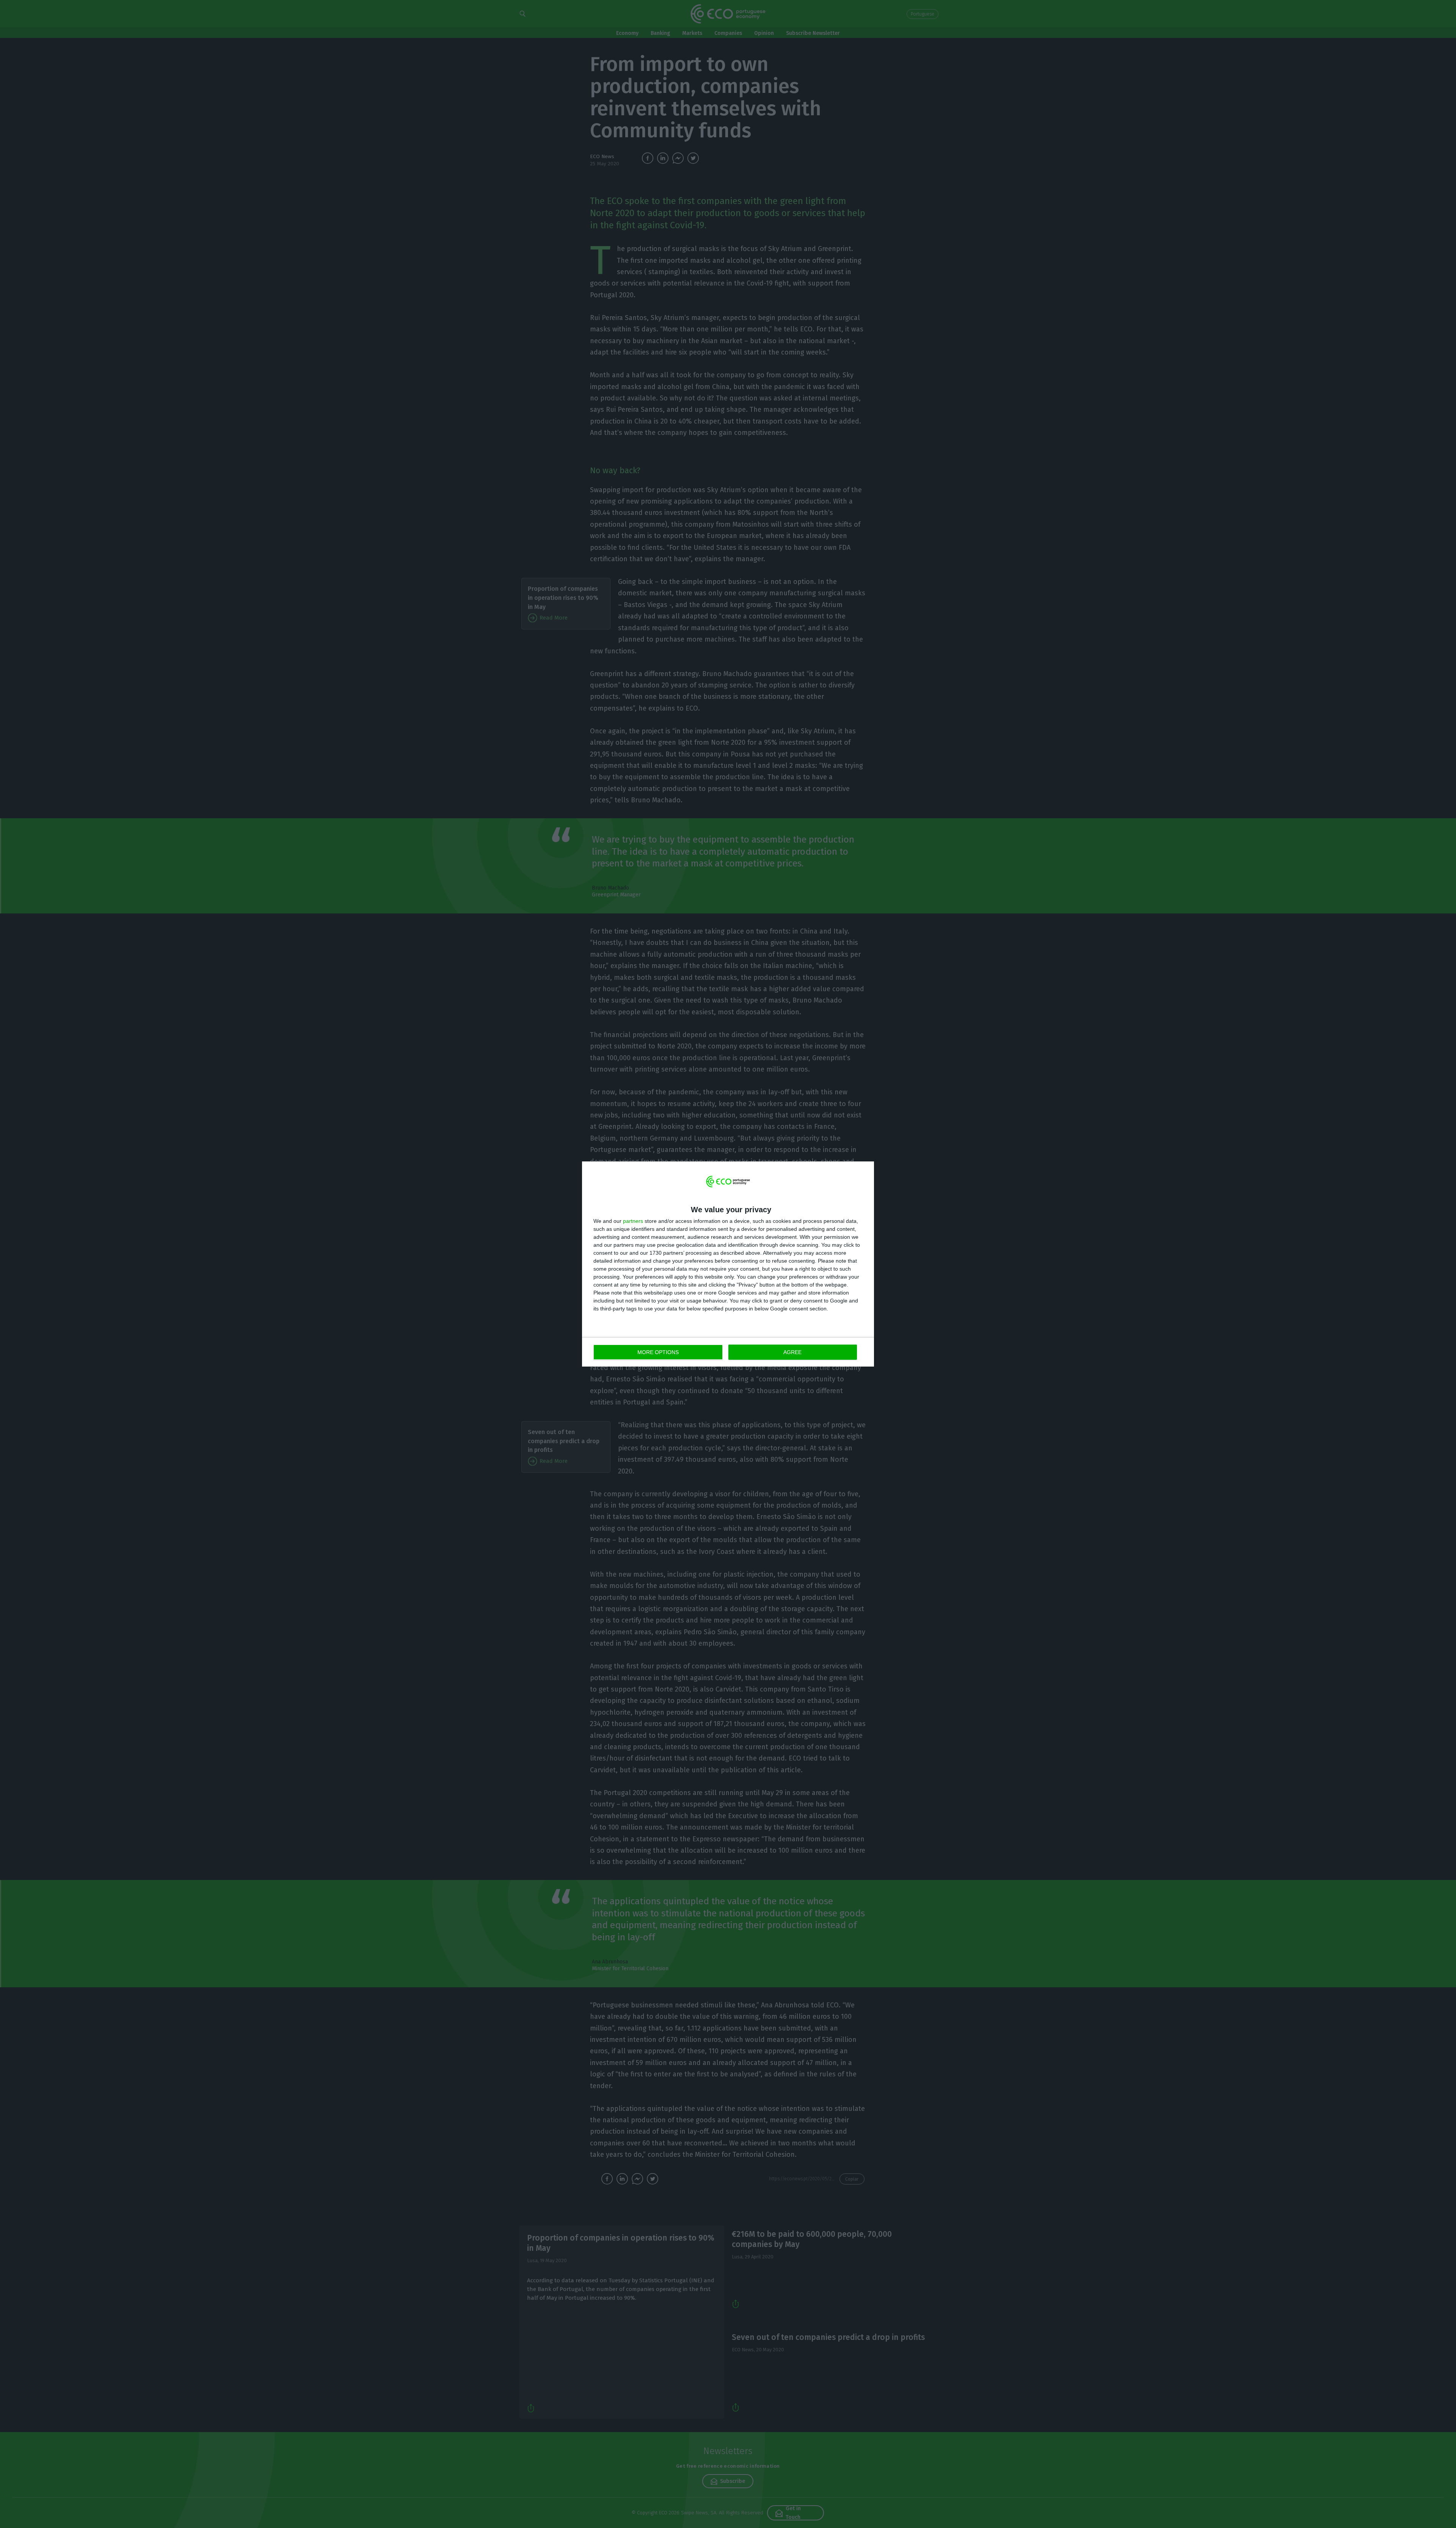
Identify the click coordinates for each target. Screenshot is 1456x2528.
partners (633, 1221)
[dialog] (728, 1264)
